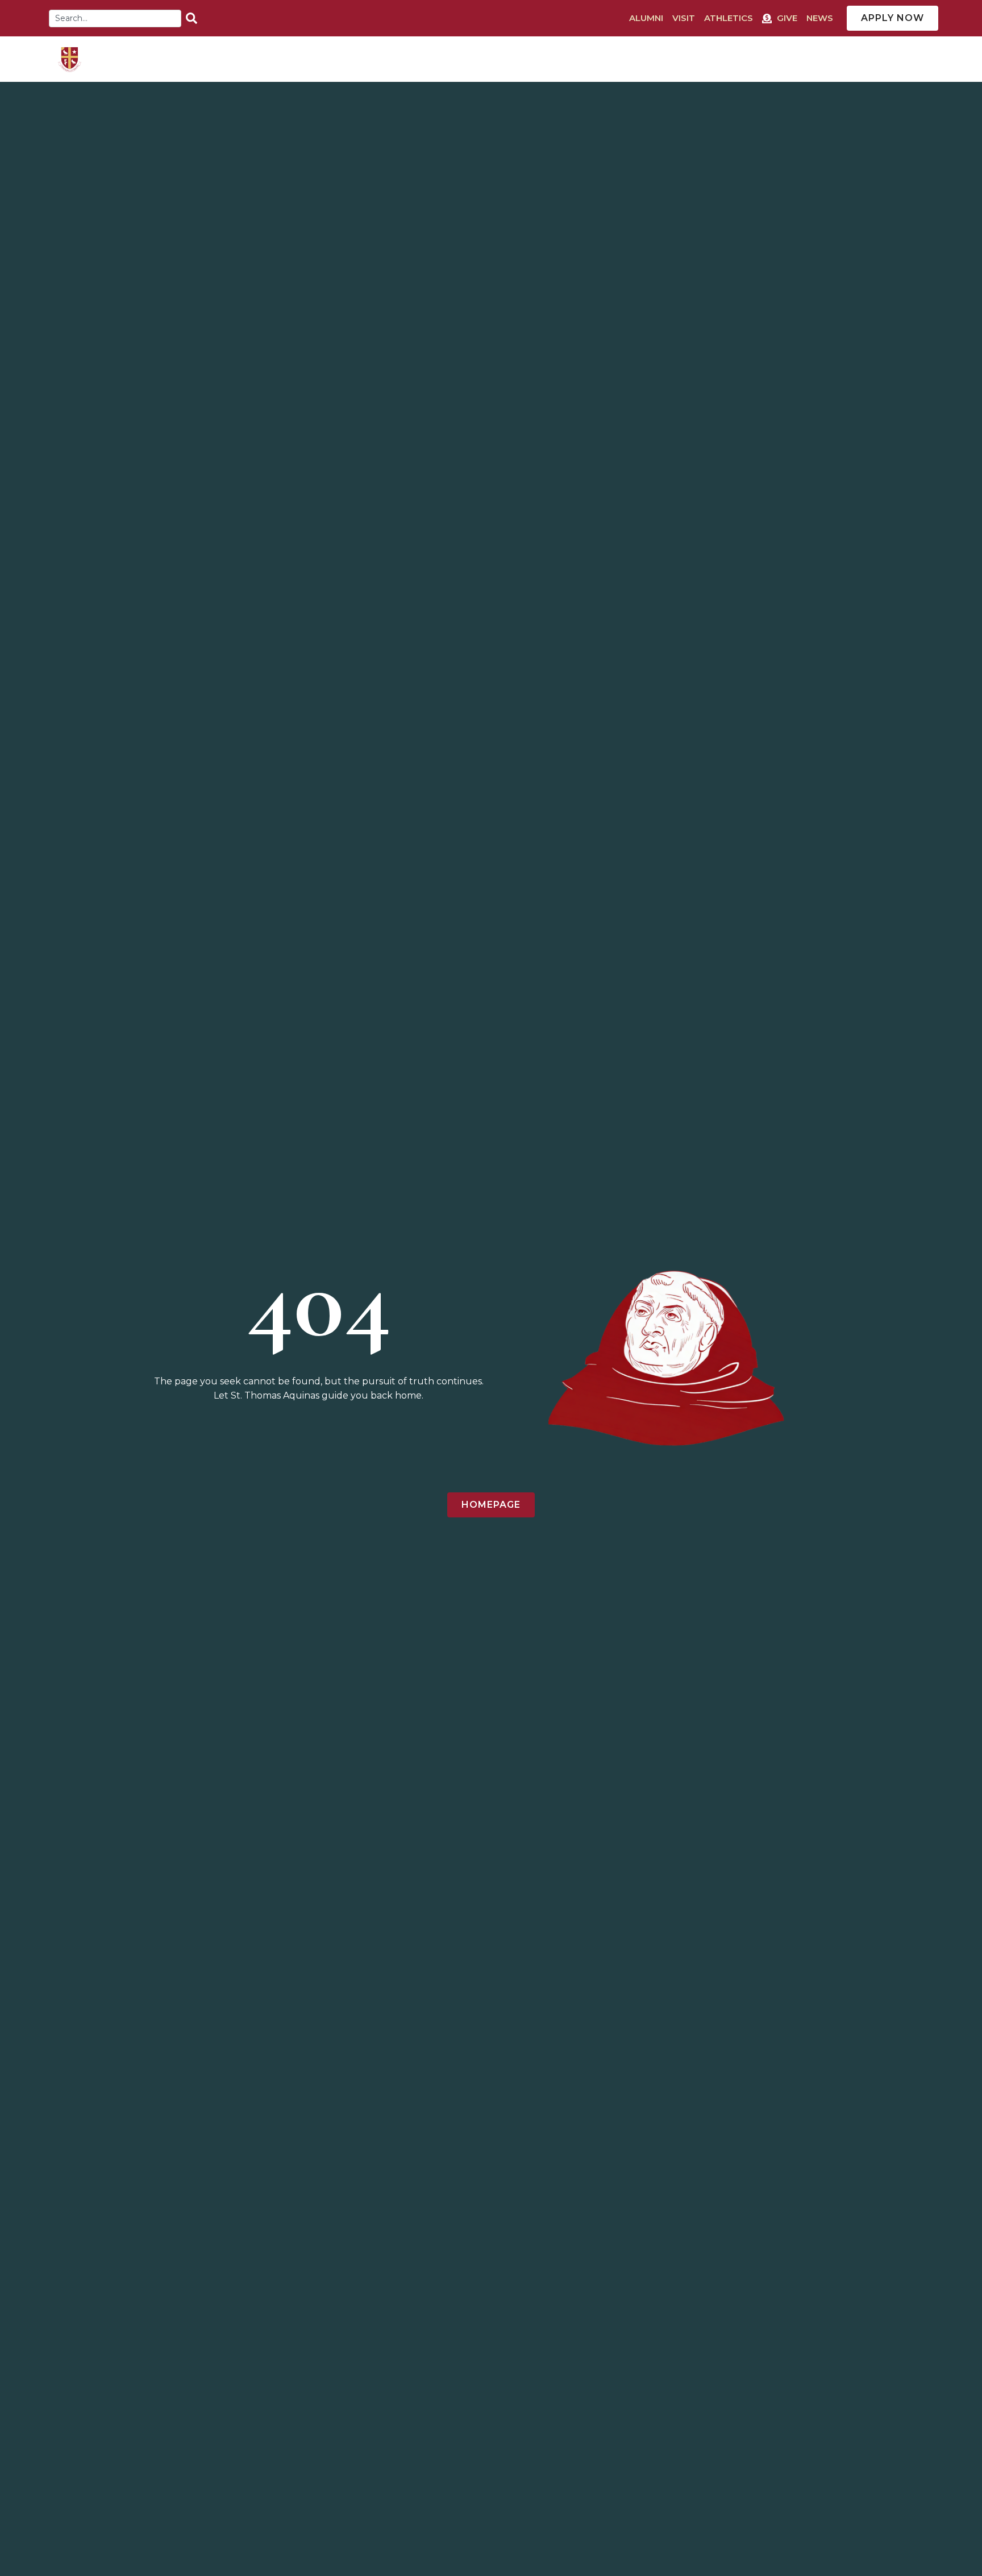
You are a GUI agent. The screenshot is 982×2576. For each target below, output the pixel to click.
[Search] (194, 18)
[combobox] (115, 18)
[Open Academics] (625, 59)
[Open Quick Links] (934, 59)
